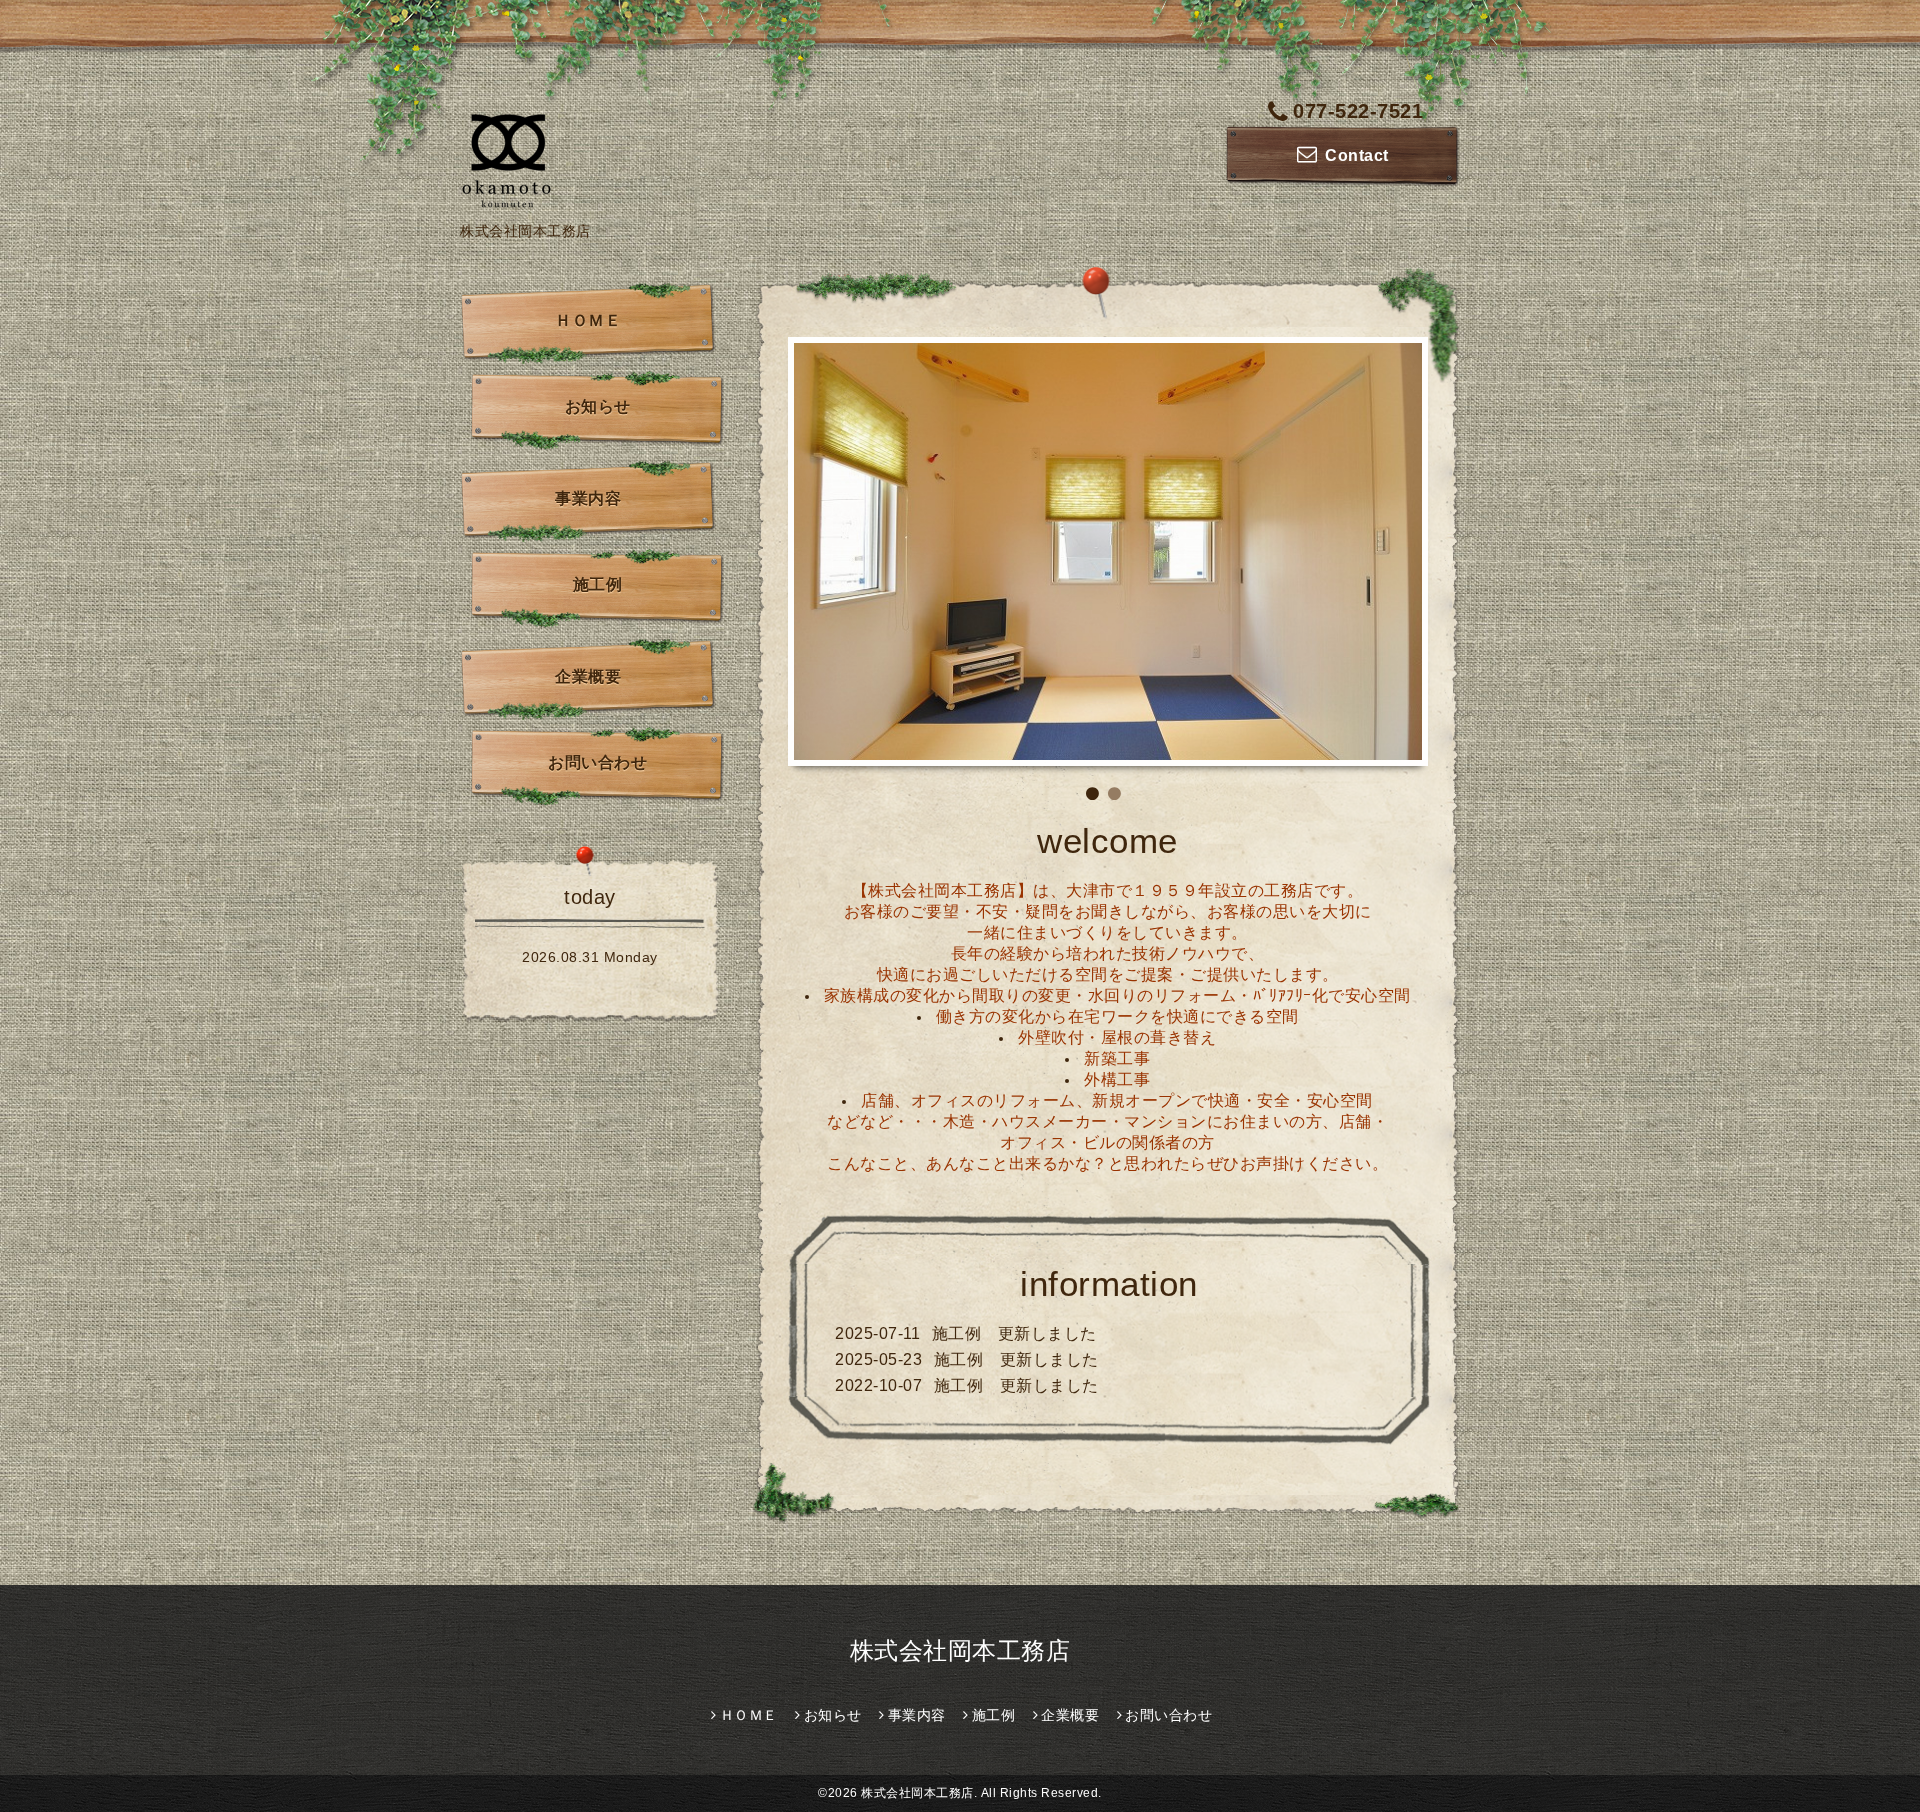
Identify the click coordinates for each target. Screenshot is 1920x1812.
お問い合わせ (597, 762)
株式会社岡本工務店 (960, 1650)
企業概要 (588, 676)
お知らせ (598, 406)
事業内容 (588, 498)
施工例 (598, 584)
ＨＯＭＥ (588, 320)
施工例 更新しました (1014, 1333)
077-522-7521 (1358, 111)
